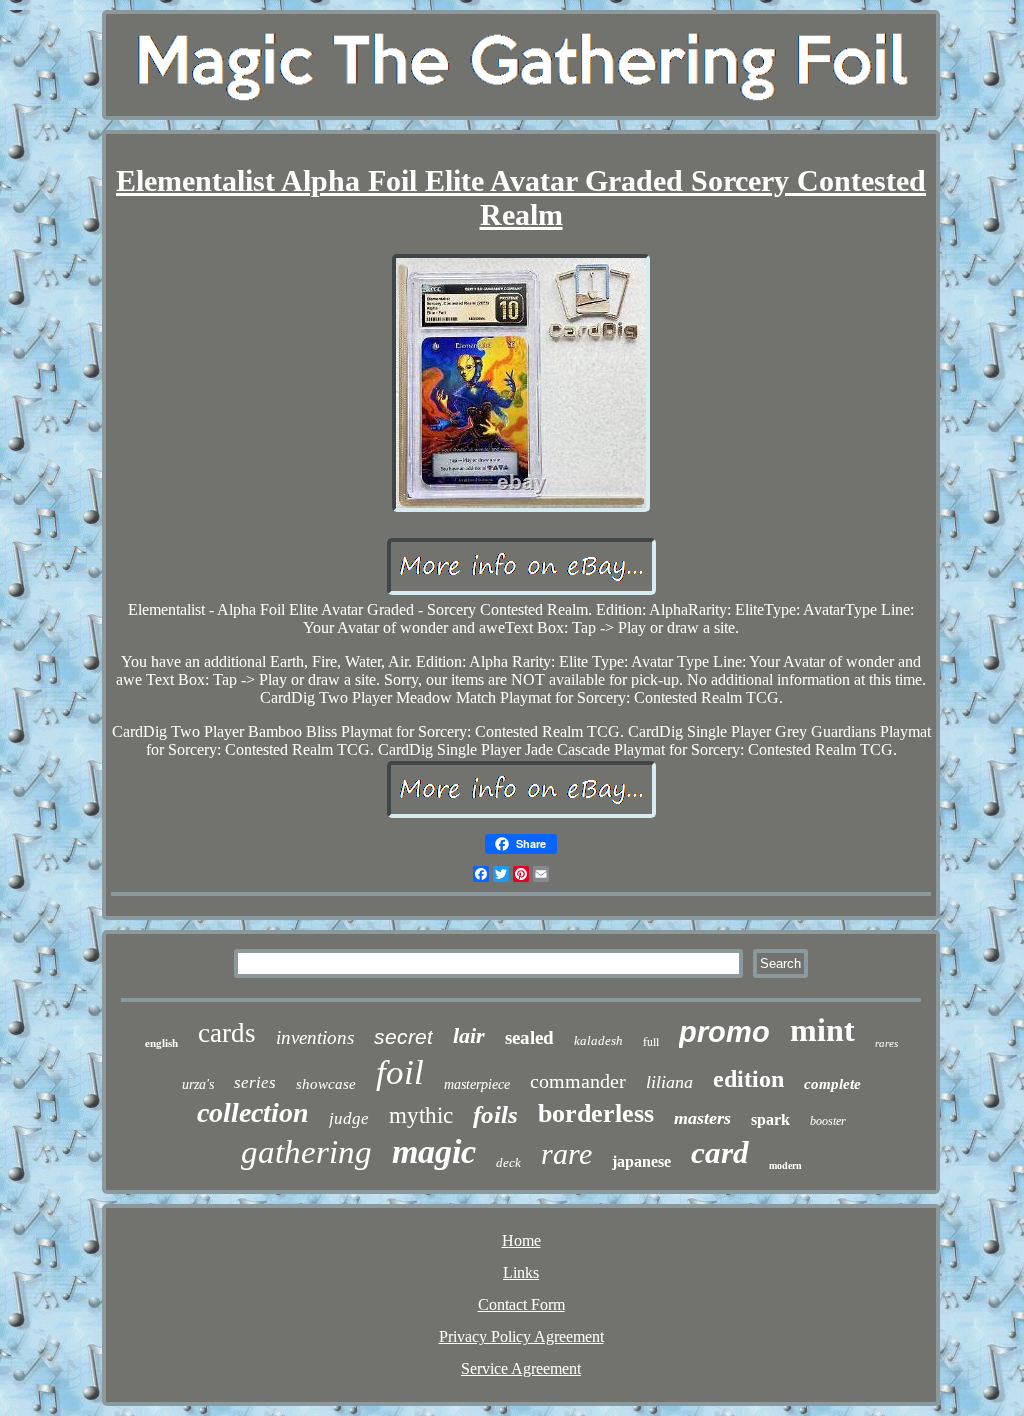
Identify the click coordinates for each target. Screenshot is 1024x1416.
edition (748, 1079)
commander (578, 1081)
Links (521, 1272)
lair (469, 1035)
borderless (596, 1113)
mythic (421, 1115)
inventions (315, 1037)
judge (349, 1118)
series (255, 1082)
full (651, 1041)
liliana (669, 1082)
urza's (198, 1084)
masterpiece (477, 1084)
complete (832, 1084)
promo (724, 1032)
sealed (529, 1037)
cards (227, 1033)
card (720, 1152)
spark (770, 1119)
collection (253, 1112)
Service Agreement (521, 1368)
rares (886, 1043)
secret (403, 1036)
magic (434, 1151)
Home (521, 1240)
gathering (306, 1152)
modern (785, 1165)
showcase (326, 1084)
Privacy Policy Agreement (521, 1336)
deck (508, 1162)
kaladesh (598, 1040)
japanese (641, 1161)
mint (822, 1030)
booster (828, 1121)
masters (702, 1118)
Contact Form (521, 1304)
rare (566, 1153)
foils (495, 1114)
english (161, 1043)
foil (400, 1072)
